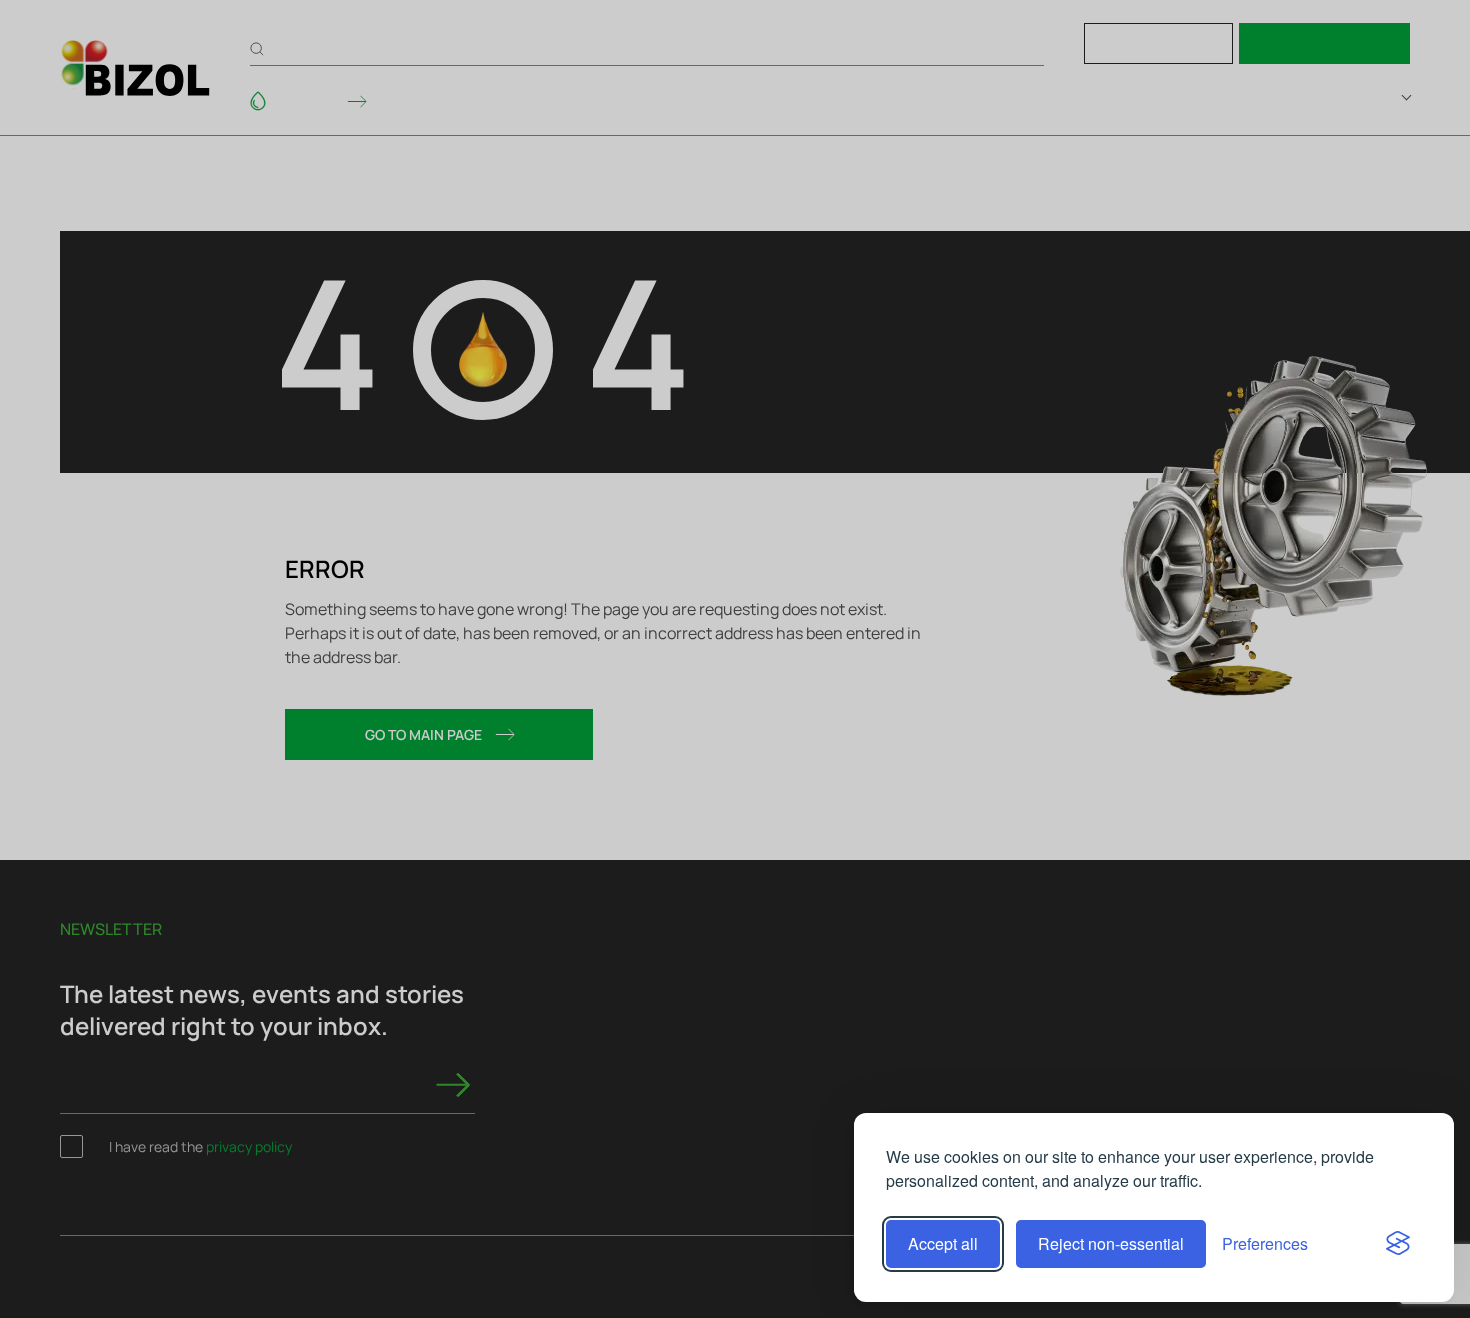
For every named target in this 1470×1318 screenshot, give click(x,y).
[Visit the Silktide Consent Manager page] (1398, 1244)
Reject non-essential (1111, 1243)
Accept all (943, 1243)
